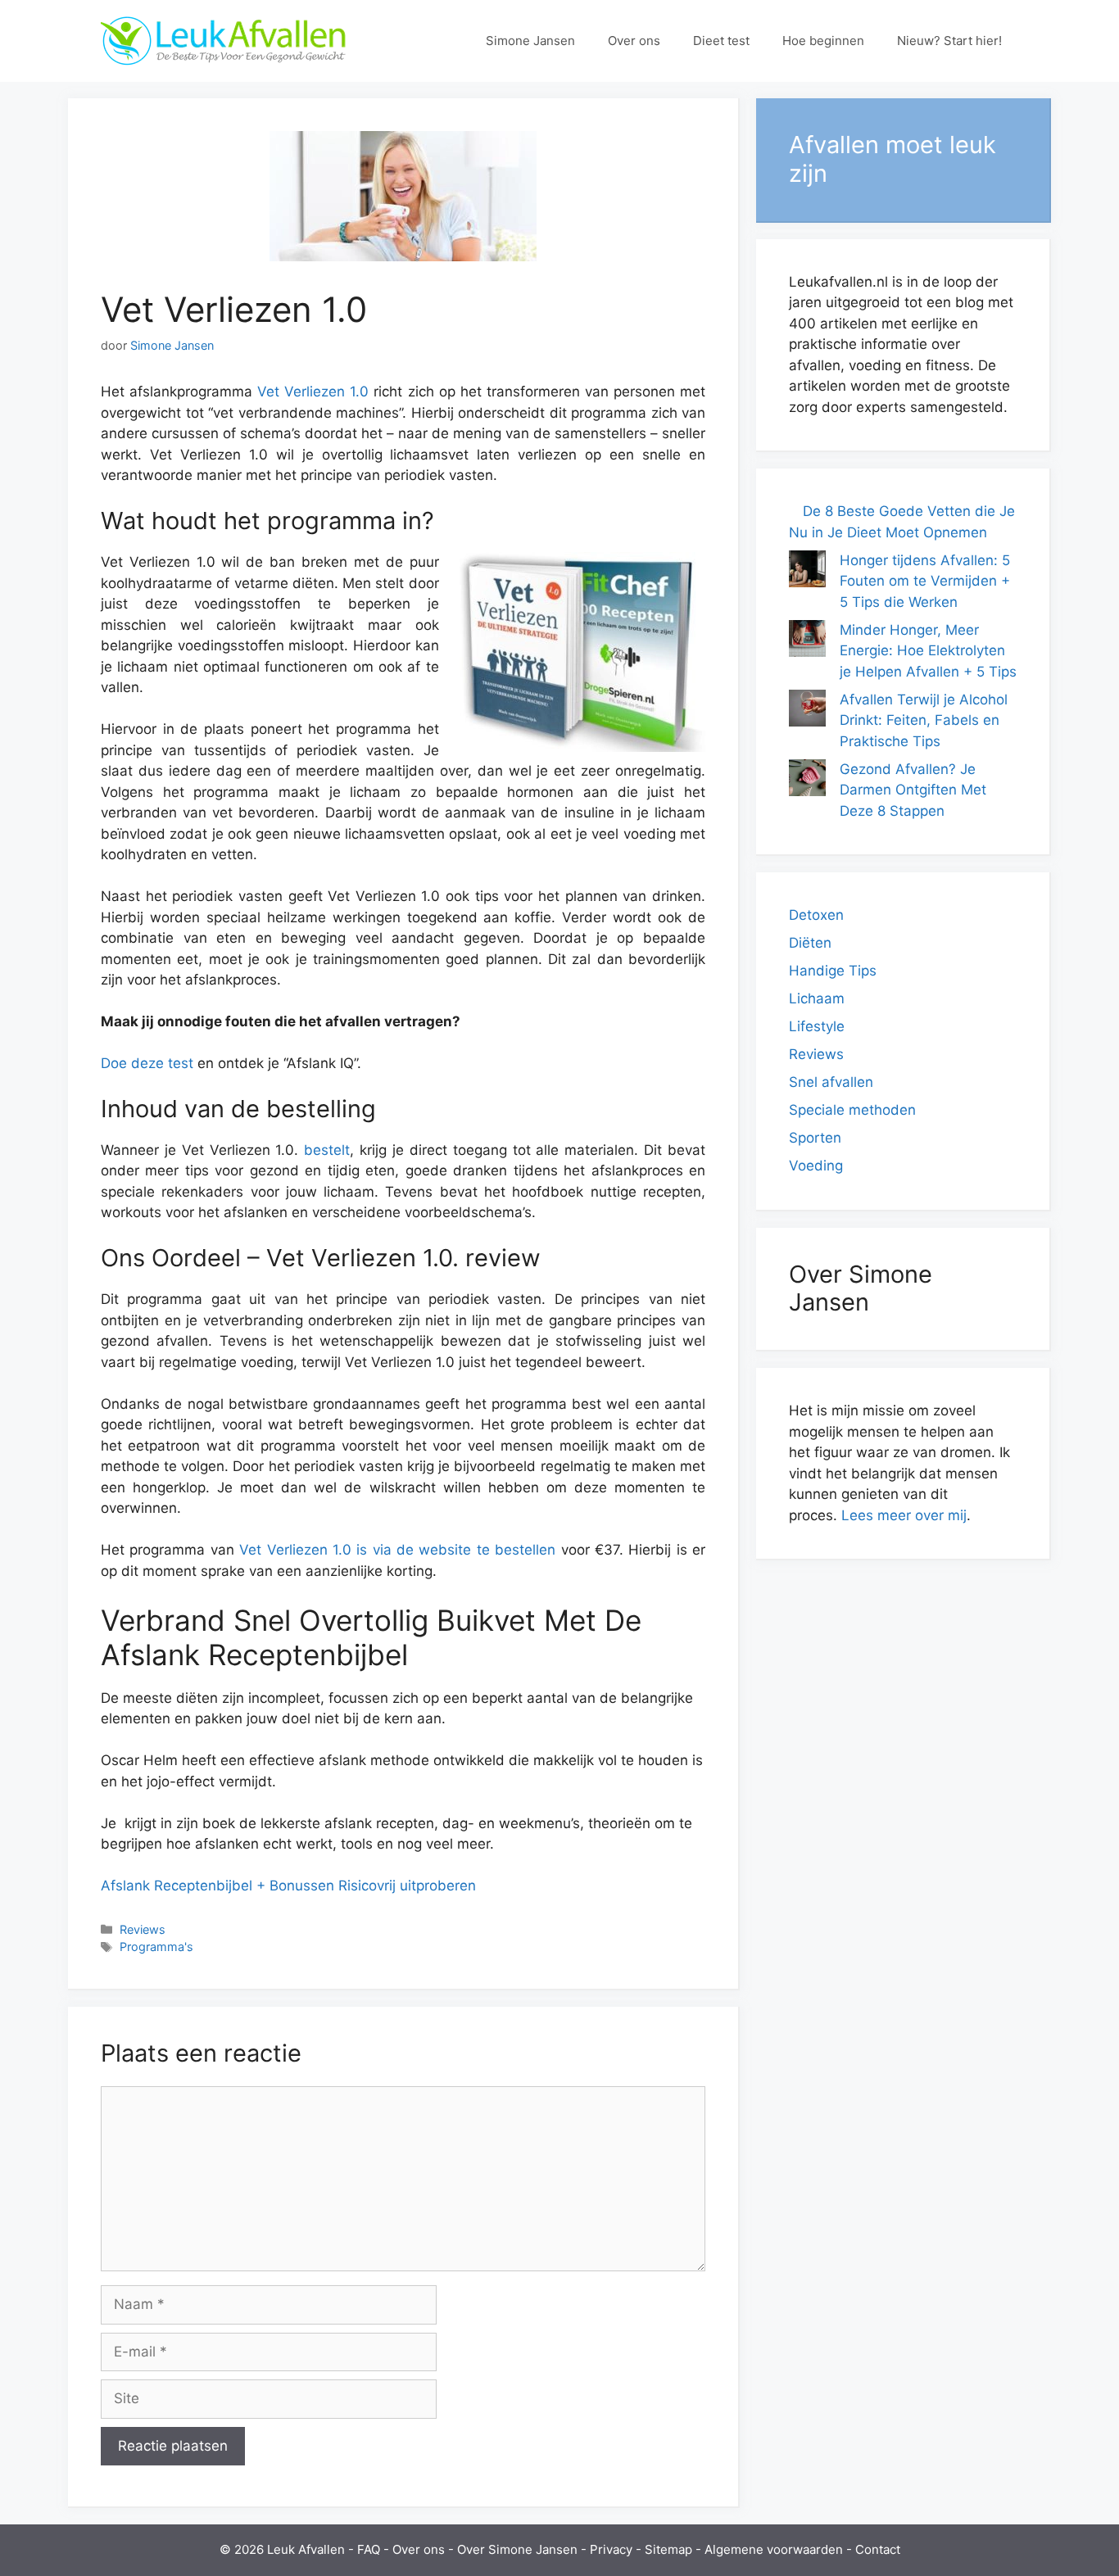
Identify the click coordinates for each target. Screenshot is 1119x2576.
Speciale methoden (852, 1110)
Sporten (815, 1138)
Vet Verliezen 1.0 (313, 392)
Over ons (634, 41)
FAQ (369, 2549)
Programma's (156, 1947)
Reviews (143, 1929)
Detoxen (816, 915)
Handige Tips (833, 971)
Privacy (611, 2549)
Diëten (810, 943)
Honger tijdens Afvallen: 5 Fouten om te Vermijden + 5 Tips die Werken (925, 581)
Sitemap (668, 2549)
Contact (878, 2549)
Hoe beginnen (823, 41)
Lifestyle (817, 1026)
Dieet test (721, 41)
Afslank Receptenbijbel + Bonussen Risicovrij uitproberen (288, 1886)
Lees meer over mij (904, 1515)
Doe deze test (147, 1063)
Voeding (816, 1166)
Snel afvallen (831, 1082)
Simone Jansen (530, 41)
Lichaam (817, 998)
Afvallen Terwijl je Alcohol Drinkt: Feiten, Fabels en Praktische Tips (924, 720)
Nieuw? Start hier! (949, 41)
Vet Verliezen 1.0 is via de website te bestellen (397, 1550)
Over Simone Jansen (517, 2549)
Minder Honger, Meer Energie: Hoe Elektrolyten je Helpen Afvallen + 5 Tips (928, 651)
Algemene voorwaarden (774, 2549)
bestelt (327, 1150)
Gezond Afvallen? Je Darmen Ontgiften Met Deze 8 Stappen (913, 790)
